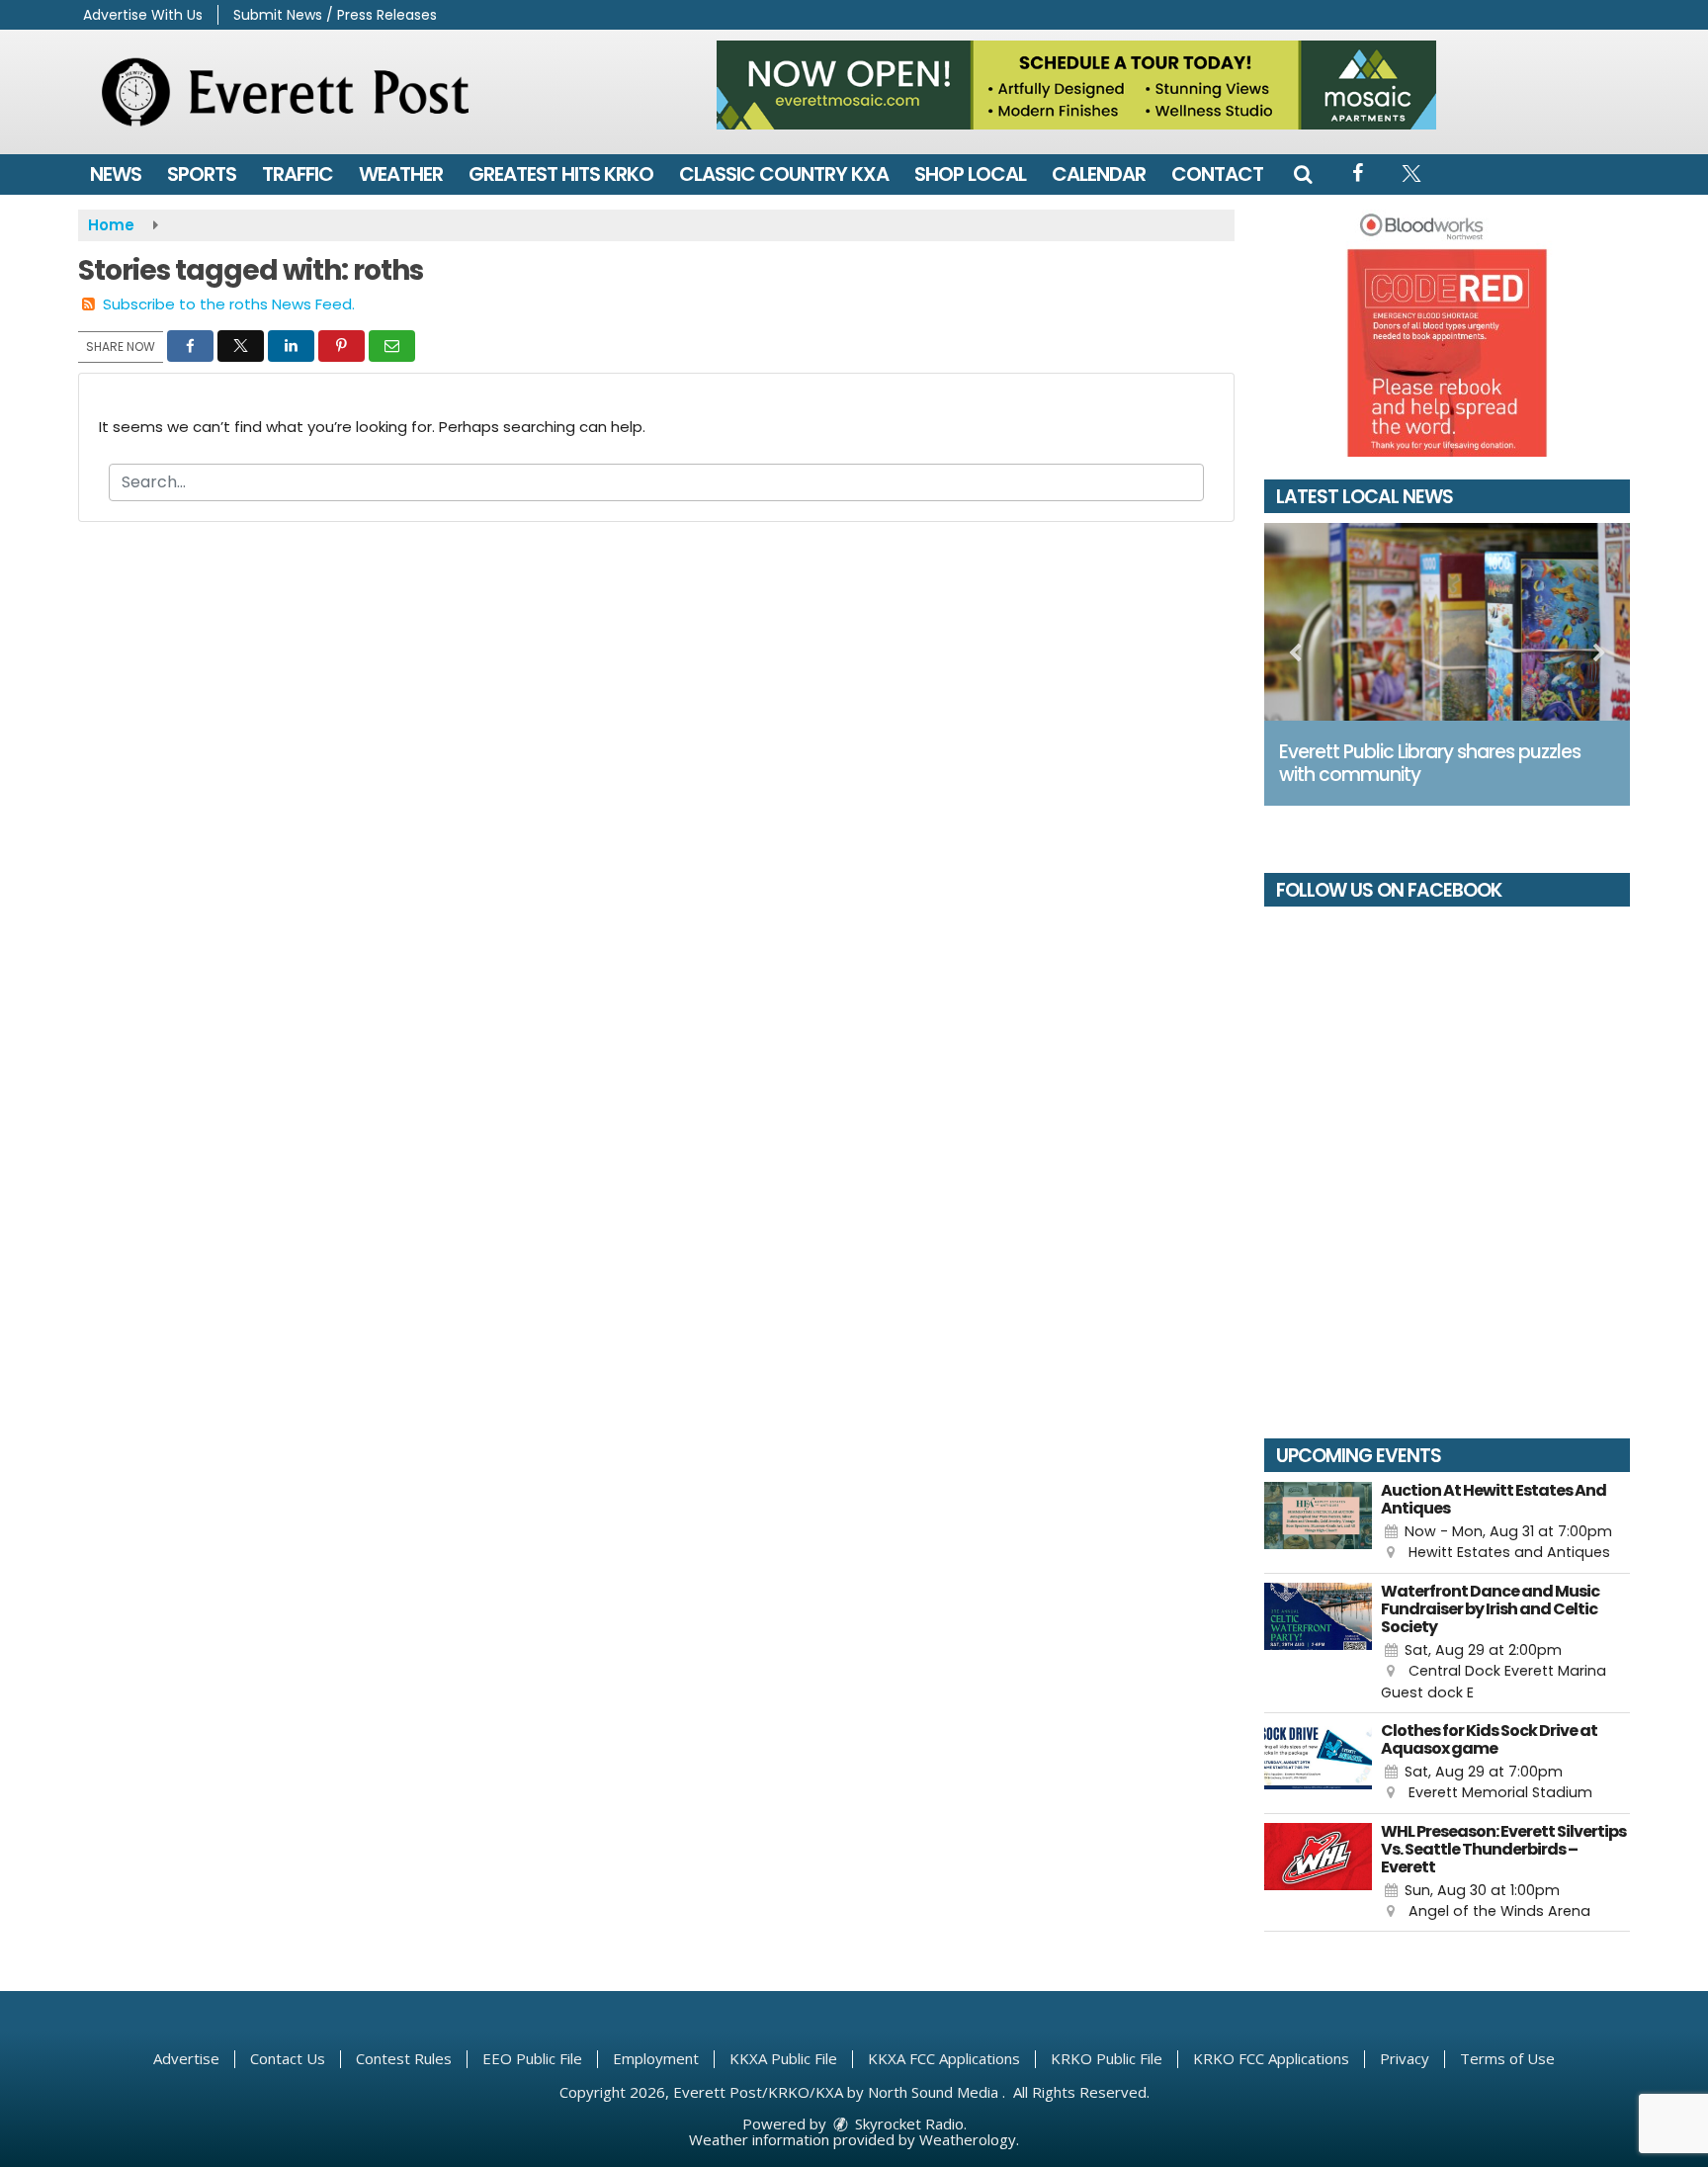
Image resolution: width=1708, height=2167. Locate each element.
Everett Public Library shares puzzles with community (1430, 763)
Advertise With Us (143, 15)
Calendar (1099, 174)
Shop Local (970, 174)
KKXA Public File (783, 2058)
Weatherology (968, 2139)
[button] (1303, 174)
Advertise (186, 2058)
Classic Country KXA (784, 174)
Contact (1217, 174)
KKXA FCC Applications (944, 2058)
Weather (401, 174)
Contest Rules (404, 2058)
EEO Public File (532, 2058)
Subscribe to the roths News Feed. (229, 304)
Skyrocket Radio (907, 2124)
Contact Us (288, 2058)
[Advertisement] (1076, 85)
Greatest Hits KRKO (561, 174)
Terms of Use (1507, 2058)
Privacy (1405, 2058)
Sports (202, 174)
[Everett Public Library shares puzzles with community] (1447, 622)
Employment (656, 2058)
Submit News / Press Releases (335, 15)
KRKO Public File (1107, 2058)
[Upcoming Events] (1318, 1523)
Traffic (298, 174)
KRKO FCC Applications (1271, 2058)
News (116, 174)
